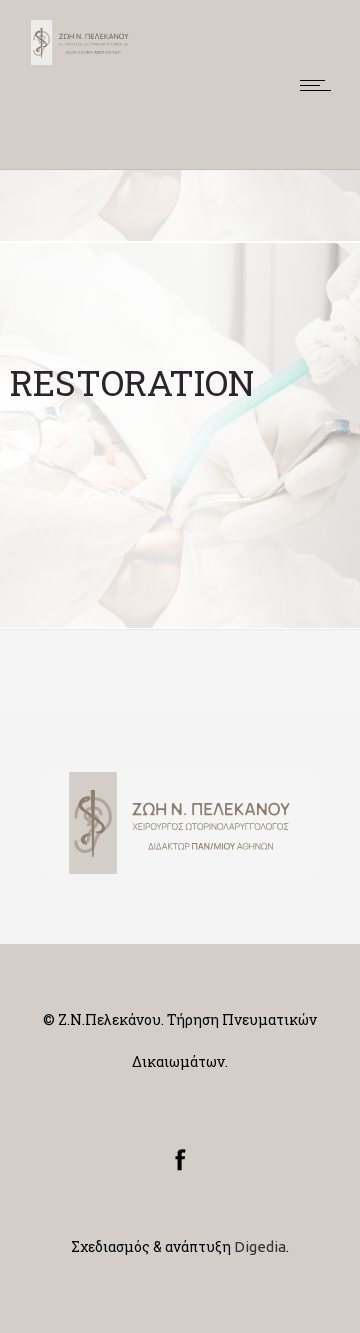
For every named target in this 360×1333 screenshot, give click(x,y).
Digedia (260, 1246)
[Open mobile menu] (320, 85)
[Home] (80, 59)
